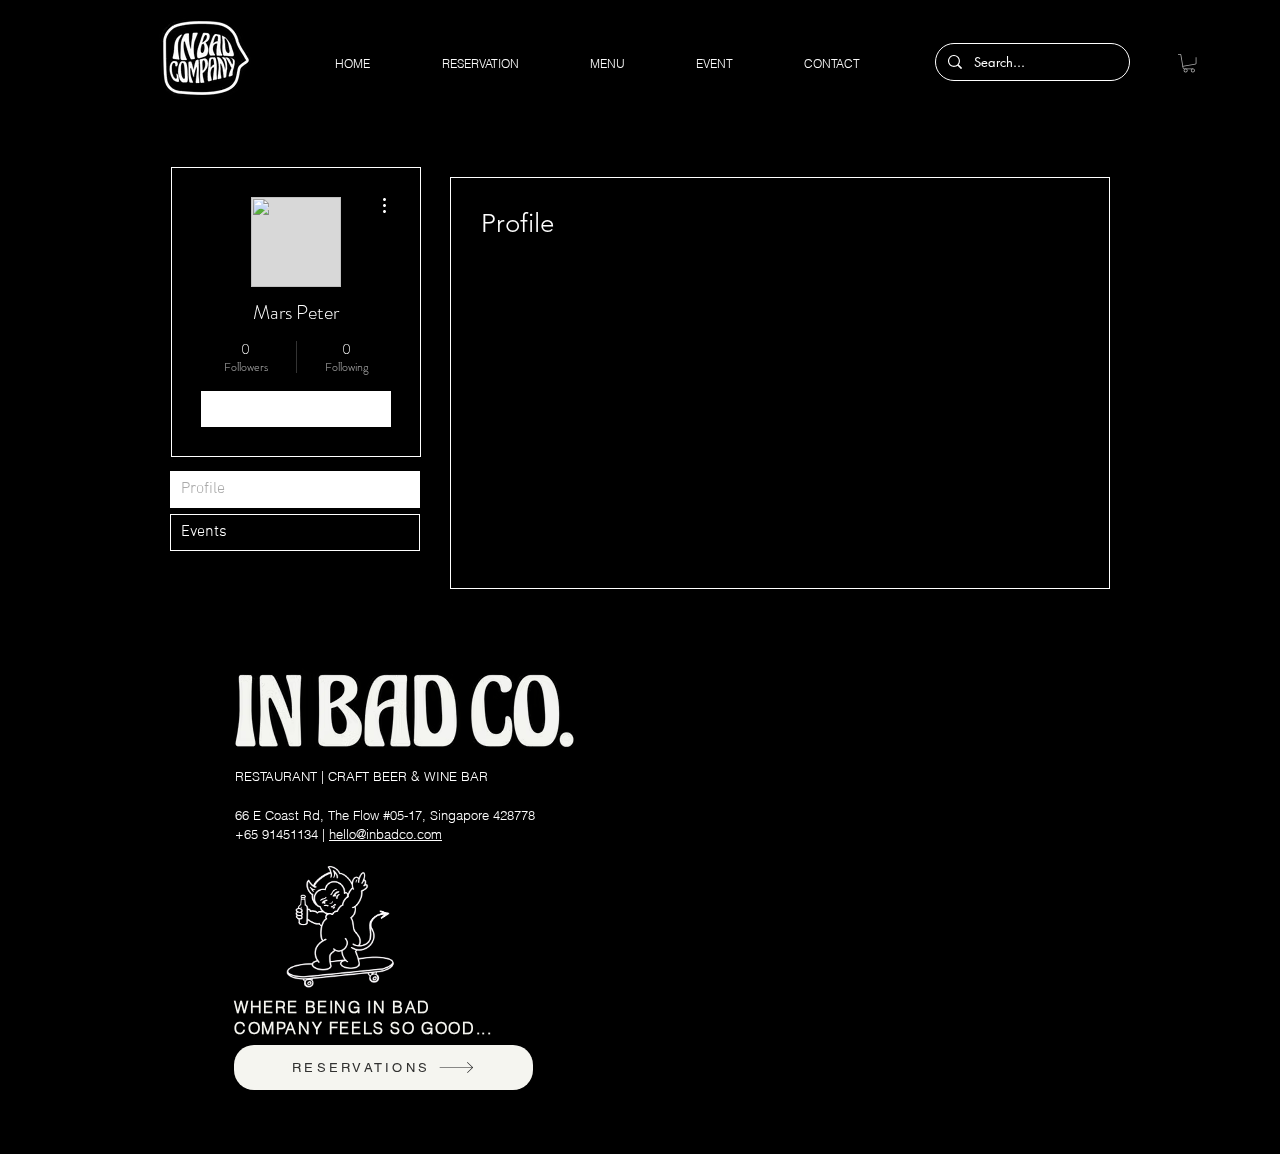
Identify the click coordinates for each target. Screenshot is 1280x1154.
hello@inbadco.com (385, 834)
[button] (1189, 63)
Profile (203, 489)
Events (204, 532)
